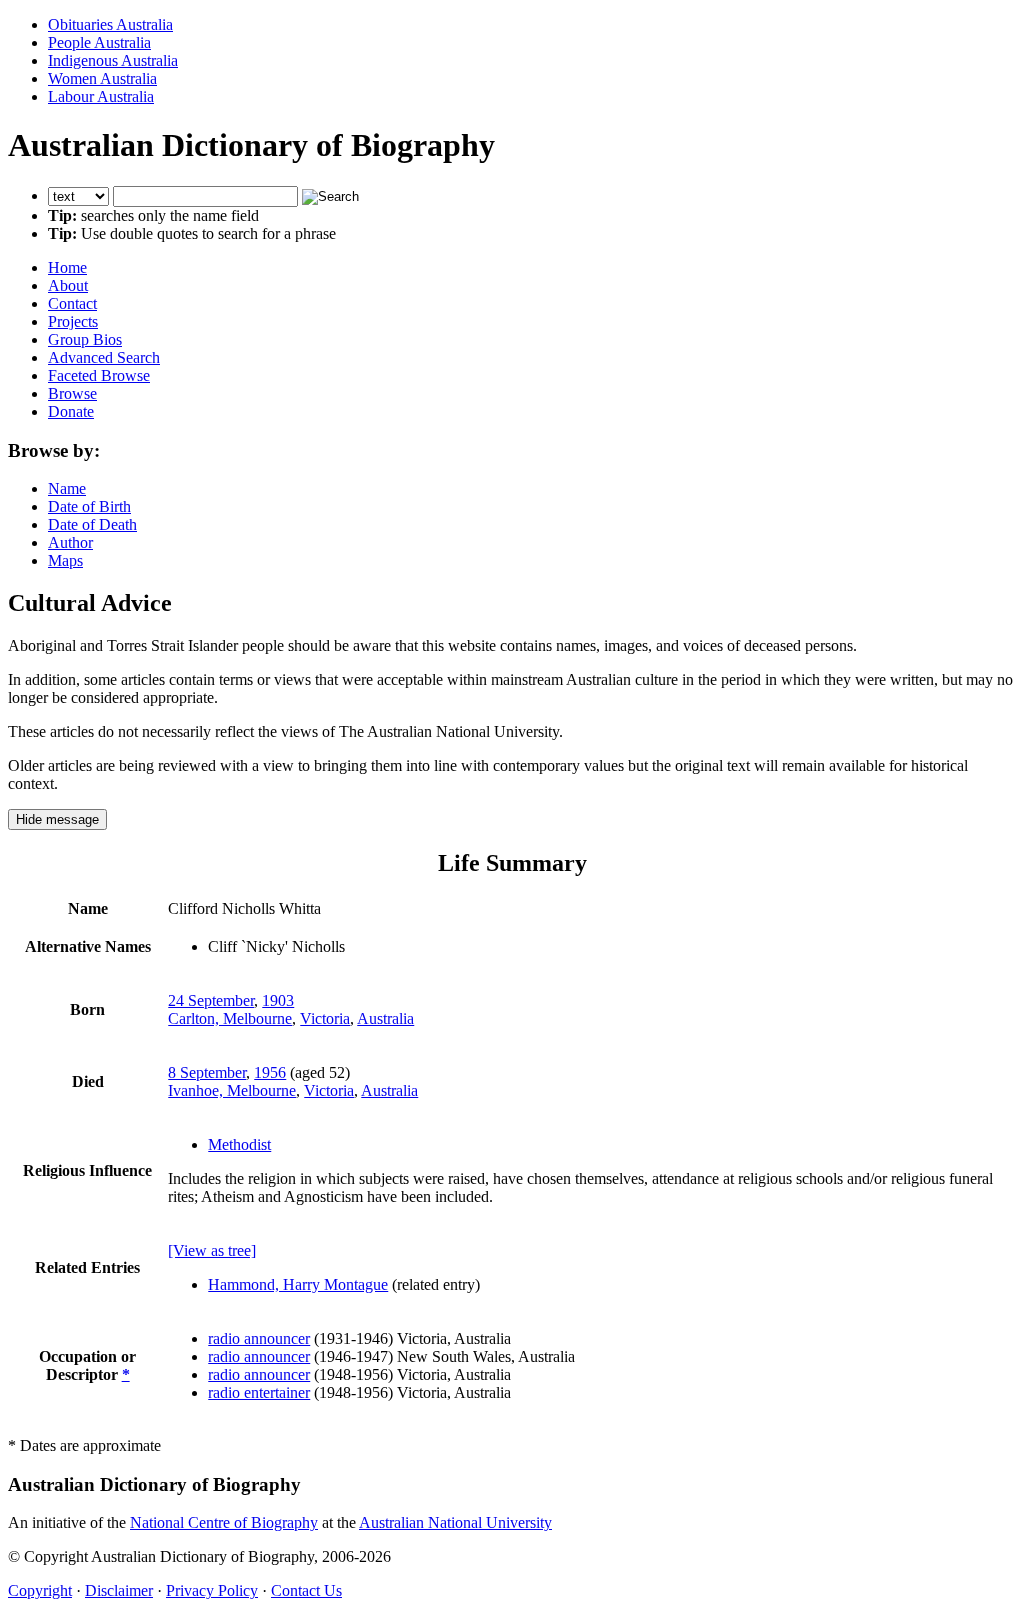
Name (67, 488)
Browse (72, 393)
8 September (207, 1072)
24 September (211, 1000)
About (68, 285)
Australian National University (455, 1522)
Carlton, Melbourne (230, 1018)
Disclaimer (119, 1590)
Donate (71, 411)
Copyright (40, 1590)
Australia (385, 1018)
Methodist (239, 1144)
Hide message (57, 819)
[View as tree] (212, 1250)
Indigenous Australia (113, 60)
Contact (72, 303)
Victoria (325, 1018)
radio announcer (259, 1338)
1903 (278, 1000)
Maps (65, 560)
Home (67, 267)
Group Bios (85, 339)
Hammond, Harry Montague (298, 1284)
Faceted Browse (99, 375)
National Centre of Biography (224, 1522)
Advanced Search (104, 357)
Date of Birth (89, 506)
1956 (270, 1072)
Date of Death (92, 524)
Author (70, 542)
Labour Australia (101, 96)
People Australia (99, 42)
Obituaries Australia (110, 24)
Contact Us (306, 1590)
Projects (73, 321)
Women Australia (102, 78)
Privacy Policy (212, 1590)
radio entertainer (259, 1392)
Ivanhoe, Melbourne (232, 1090)
